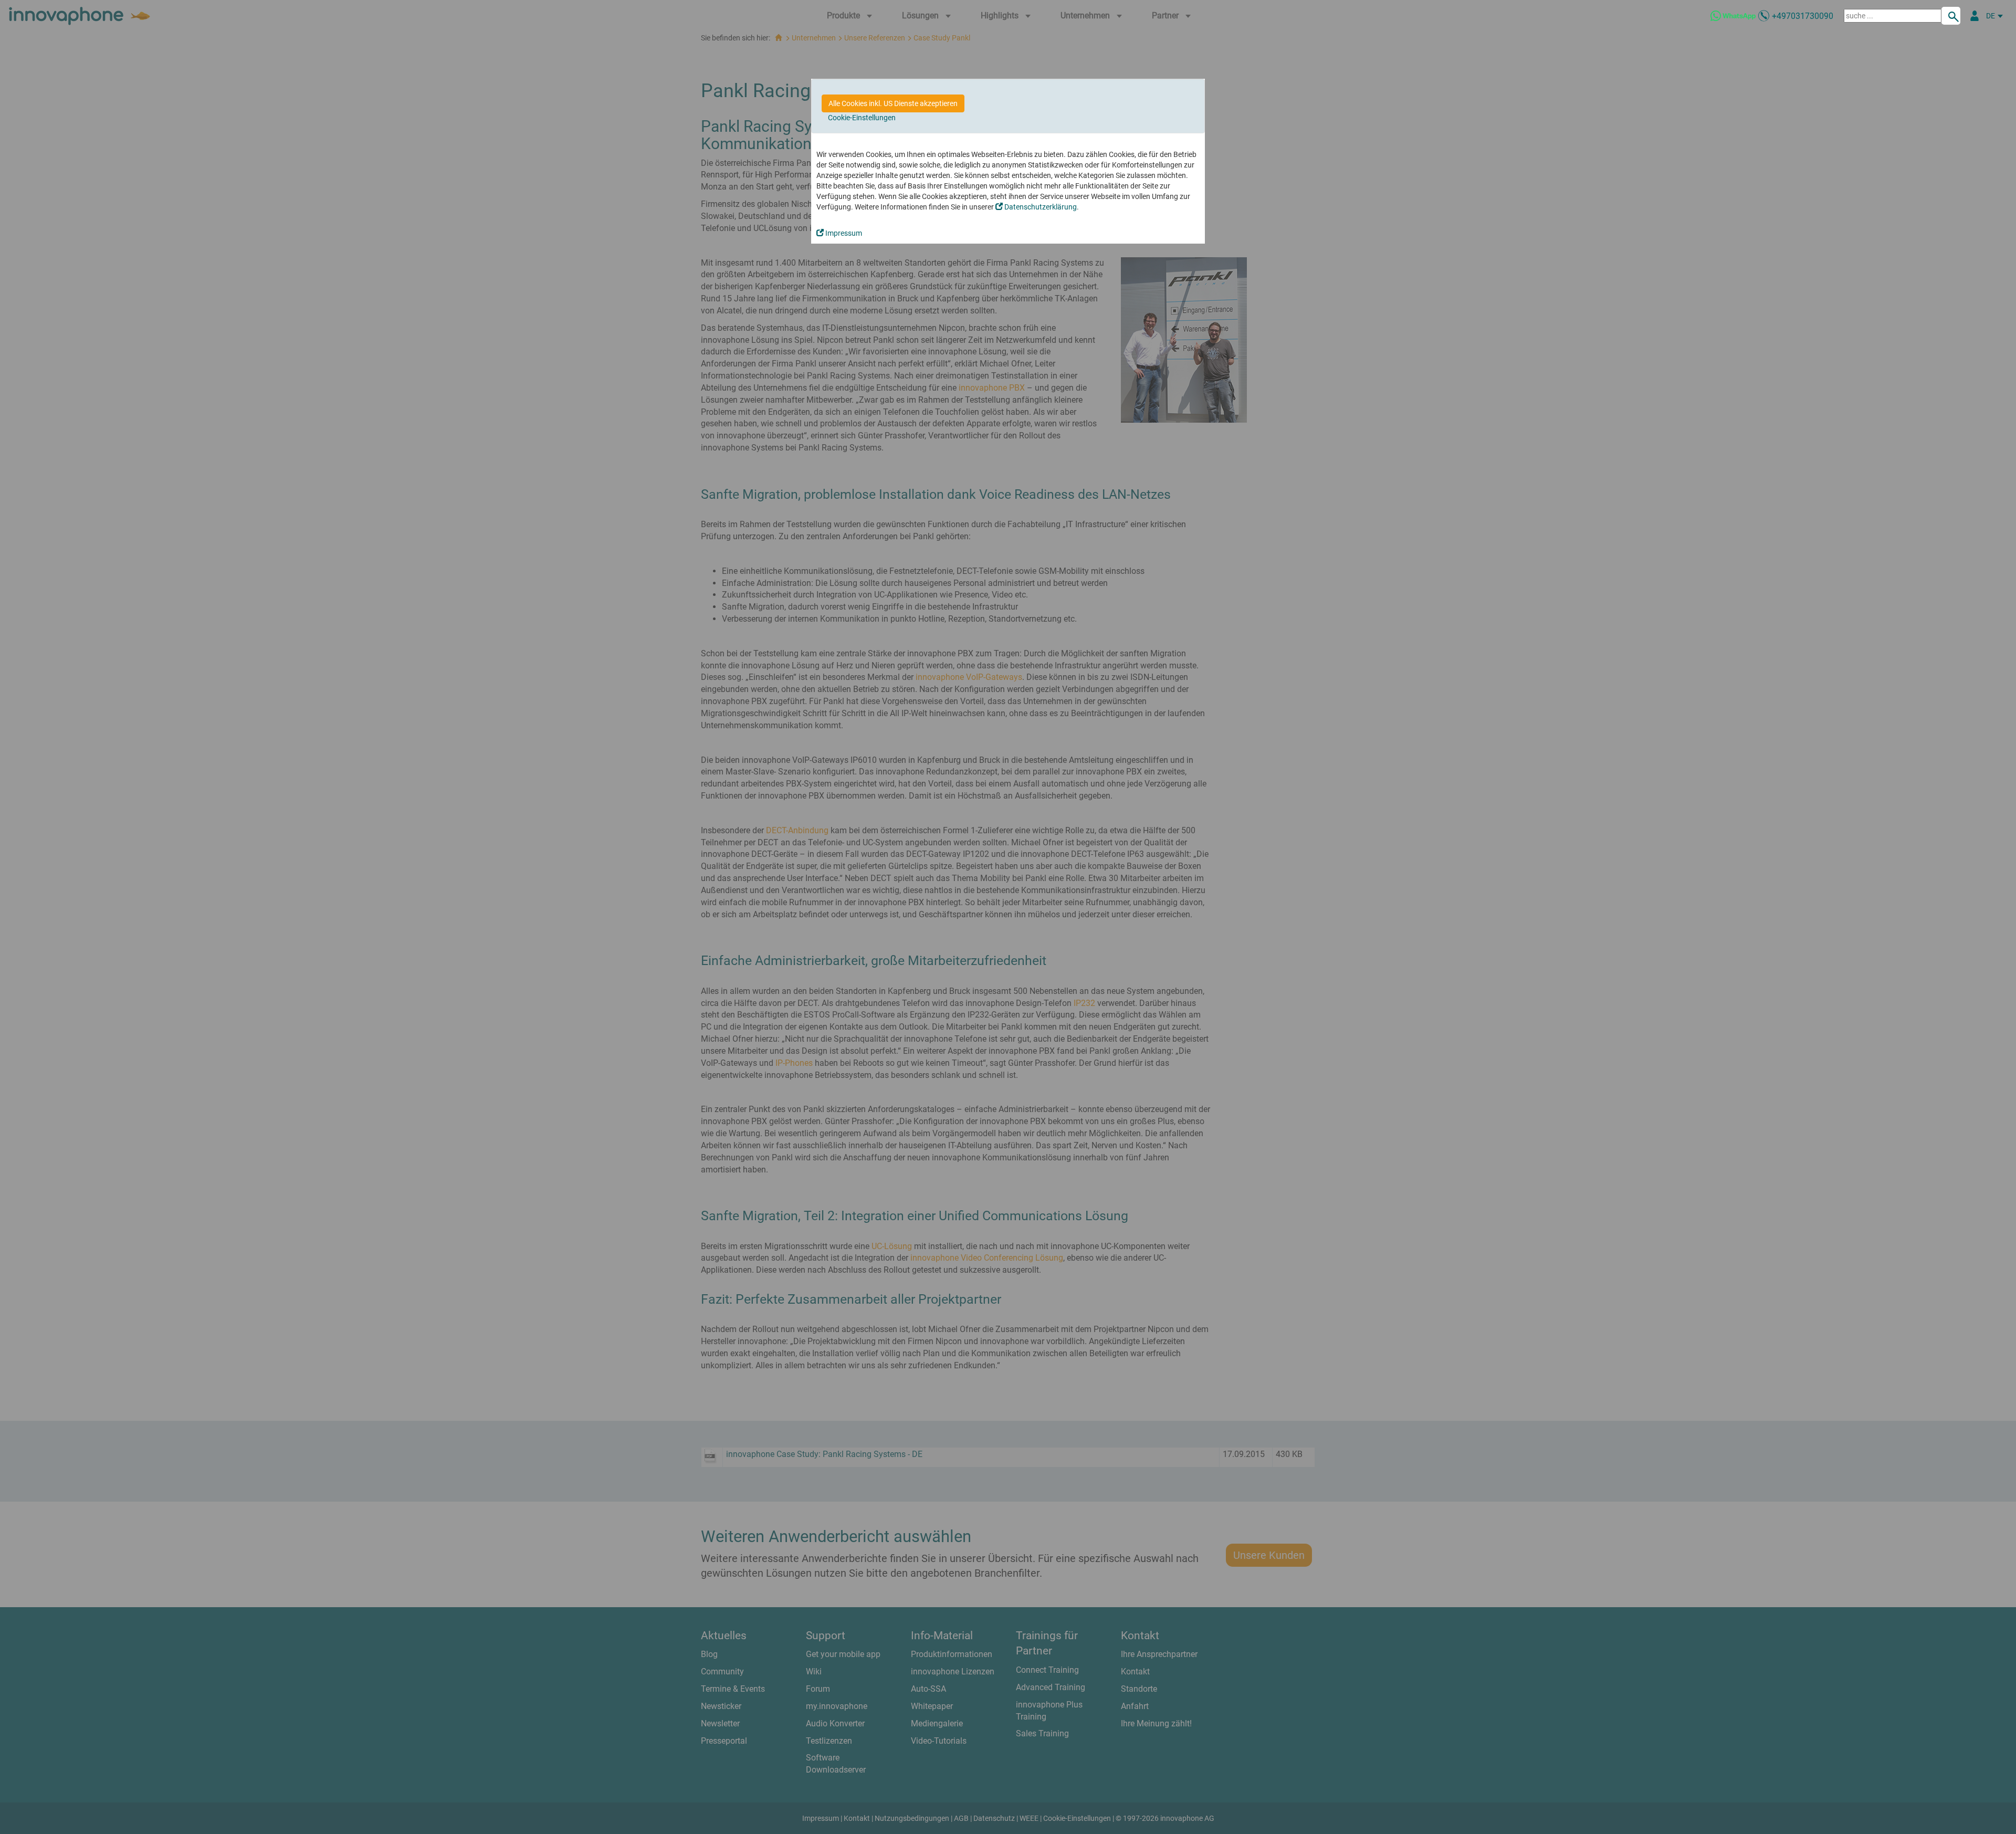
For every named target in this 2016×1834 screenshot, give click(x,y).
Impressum (843, 233)
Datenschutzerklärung (1040, 207)
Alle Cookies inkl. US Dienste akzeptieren (893, 103)
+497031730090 (1803, 16)
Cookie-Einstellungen (862, 118)
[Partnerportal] (1975, 16)
